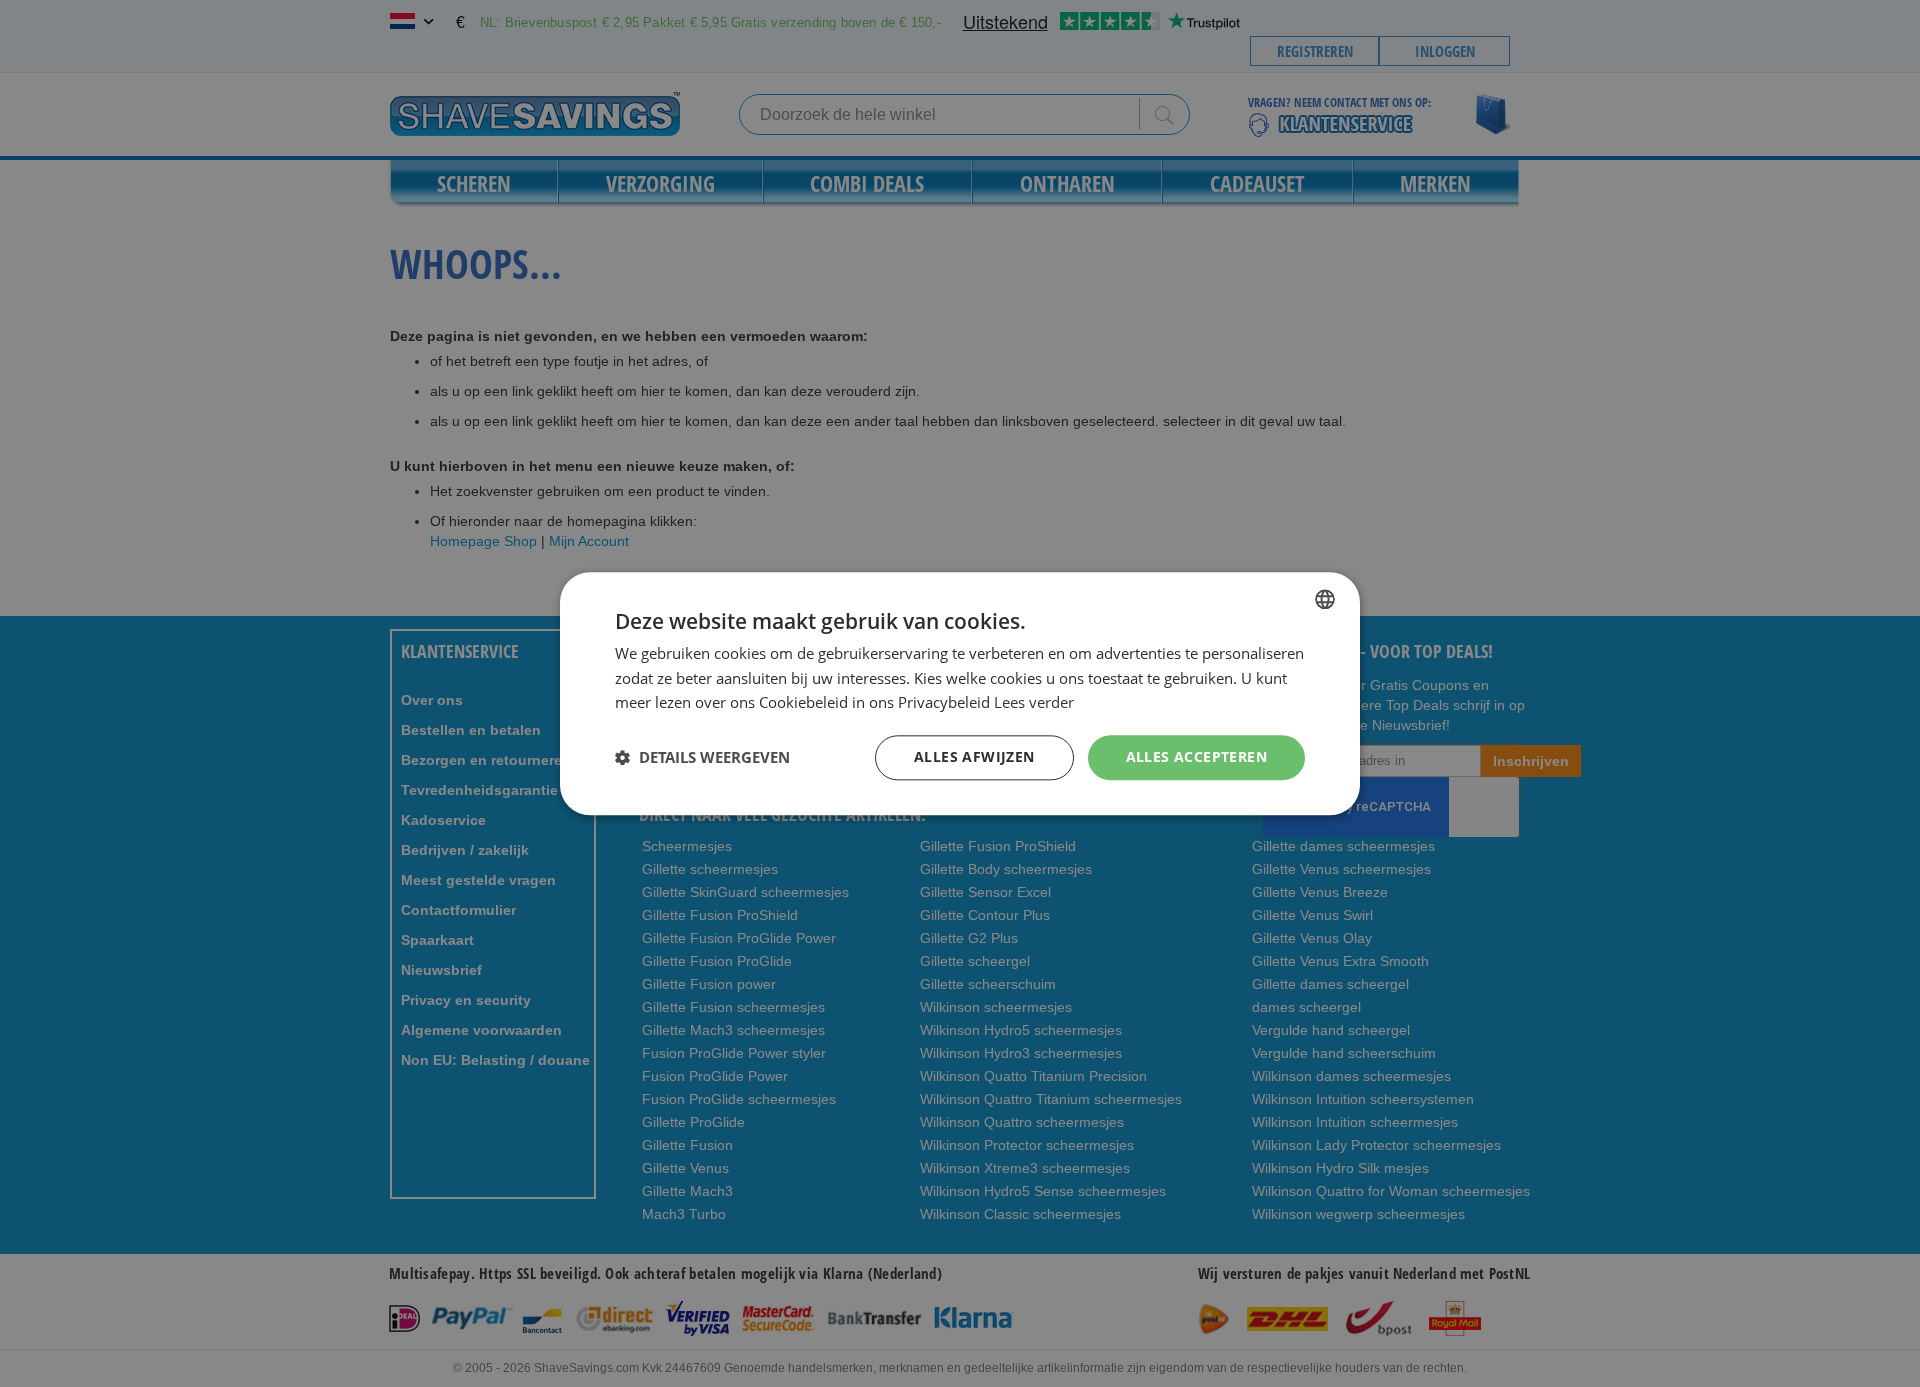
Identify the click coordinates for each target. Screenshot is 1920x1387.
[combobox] (1325, 599)
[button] (702, 758)
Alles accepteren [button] (1196, 756)
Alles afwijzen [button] (974, 756)
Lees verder (1034, 703)
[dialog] (960, 693)
